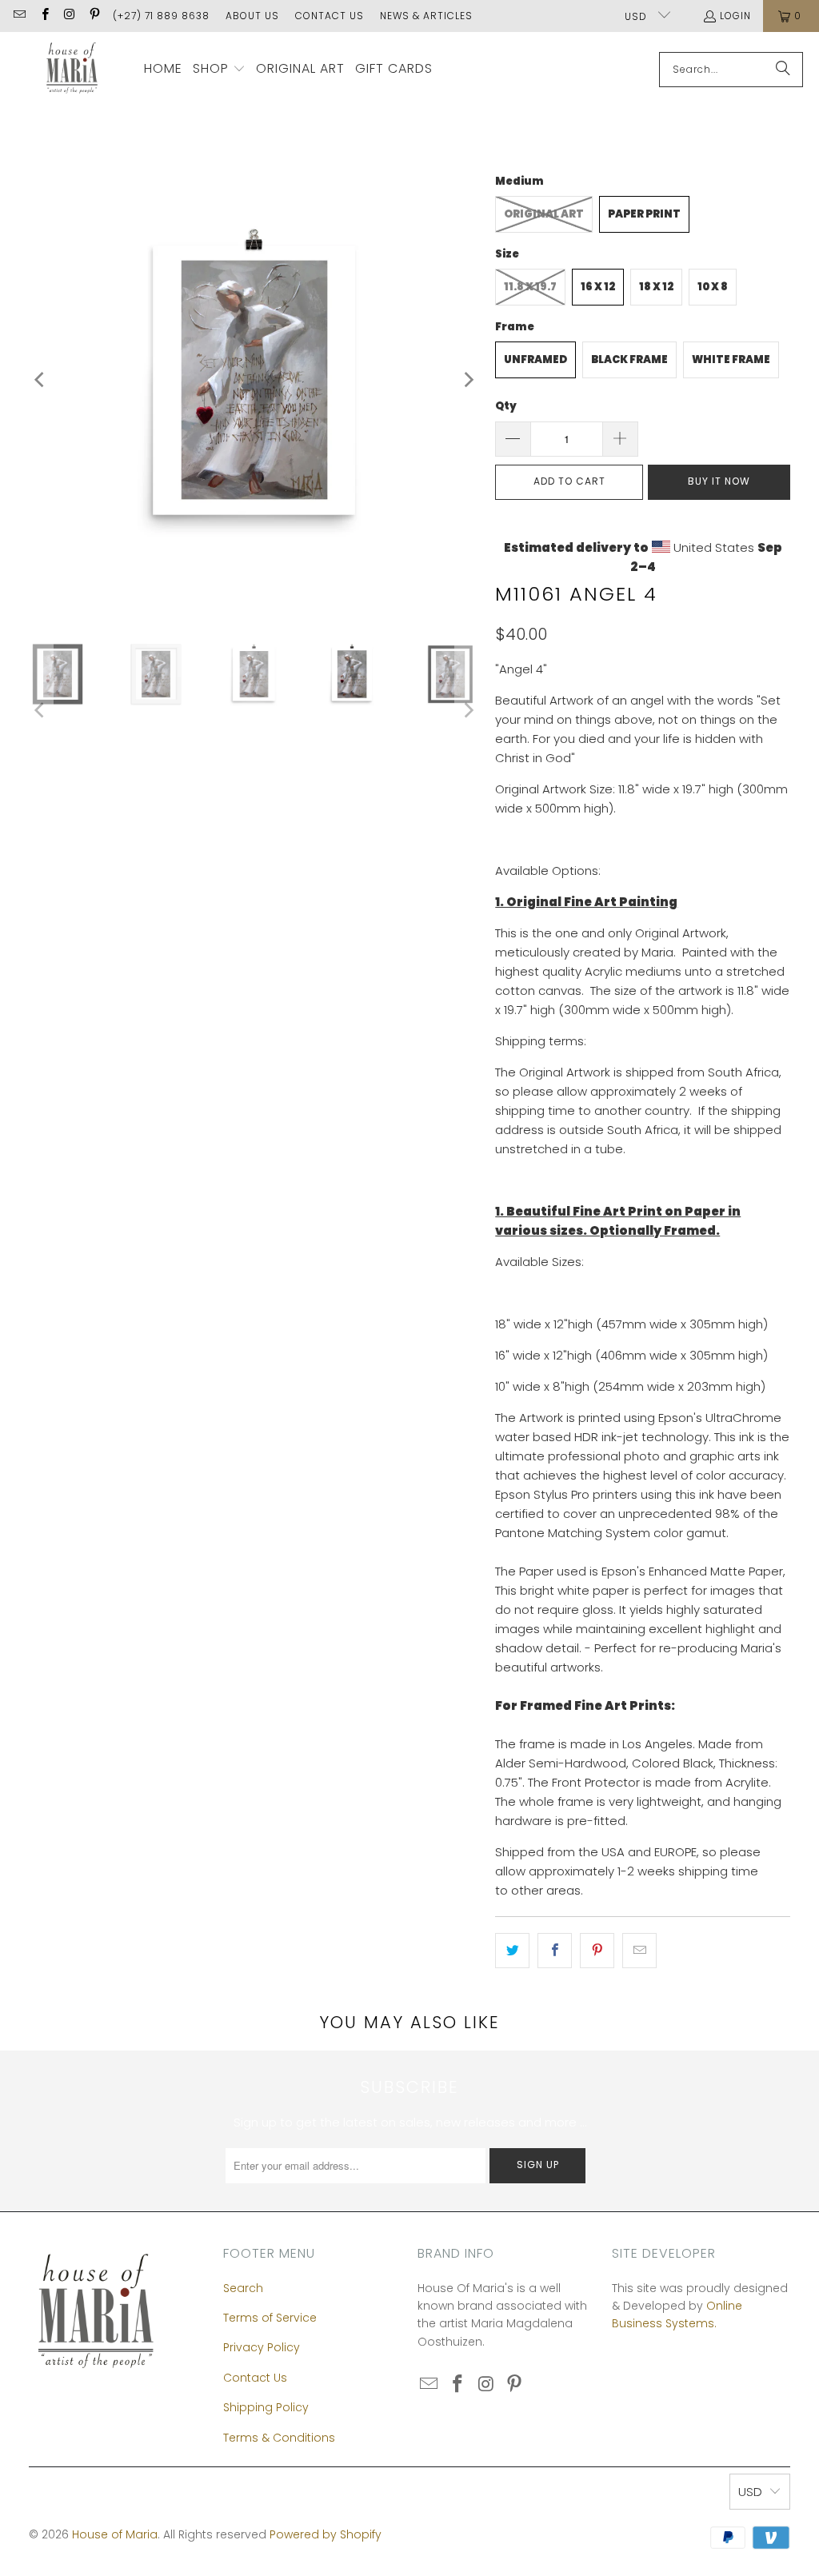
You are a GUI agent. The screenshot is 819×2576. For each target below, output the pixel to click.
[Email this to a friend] (639, 1951)
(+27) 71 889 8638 (161, 16)
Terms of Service (270, 2318)
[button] (219, 70)
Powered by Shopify (326, 2534)
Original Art (544, 214)
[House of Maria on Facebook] (44, 16)
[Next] (467, 380)
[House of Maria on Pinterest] (94, 16)
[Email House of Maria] (19, 16)
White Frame (731, 359)
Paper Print (644, 214)
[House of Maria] (72, 69)
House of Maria (115, 2534)
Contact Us (330, 16)
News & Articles (426, 16)
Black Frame (629, 359)
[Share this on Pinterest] (597, 1951)
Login (735, 16)
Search (243, 2288)
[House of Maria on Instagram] (69, 16)
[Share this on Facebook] (555, 1951)
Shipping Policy (266, 2407)
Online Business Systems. (677, 2314)
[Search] (783, 70)
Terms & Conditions (279, 2438)
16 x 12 (598, 287)
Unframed (535, 359)
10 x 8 (713, 287)
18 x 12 (656, 287)
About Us (252, 16)
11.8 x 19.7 (530, 287)
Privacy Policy (262, 2347)
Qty (506, 406)
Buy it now (719, 481)
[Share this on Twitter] (512, 1951)
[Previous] (41, 380)
